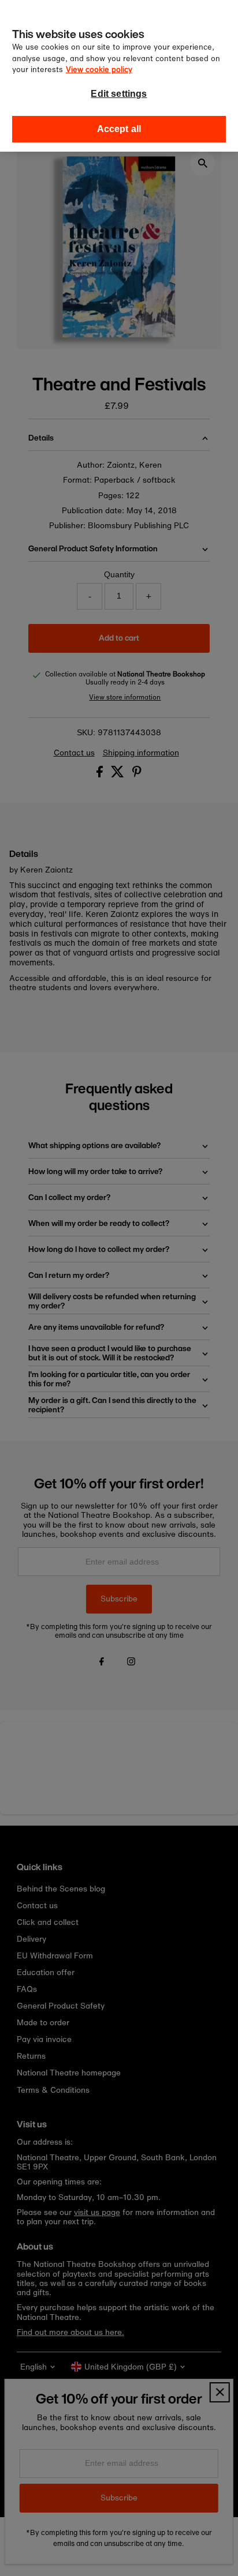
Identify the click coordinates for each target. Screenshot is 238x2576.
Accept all (119, 129)
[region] (119, 76)
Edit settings (119, 94)
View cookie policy (99, 69)
